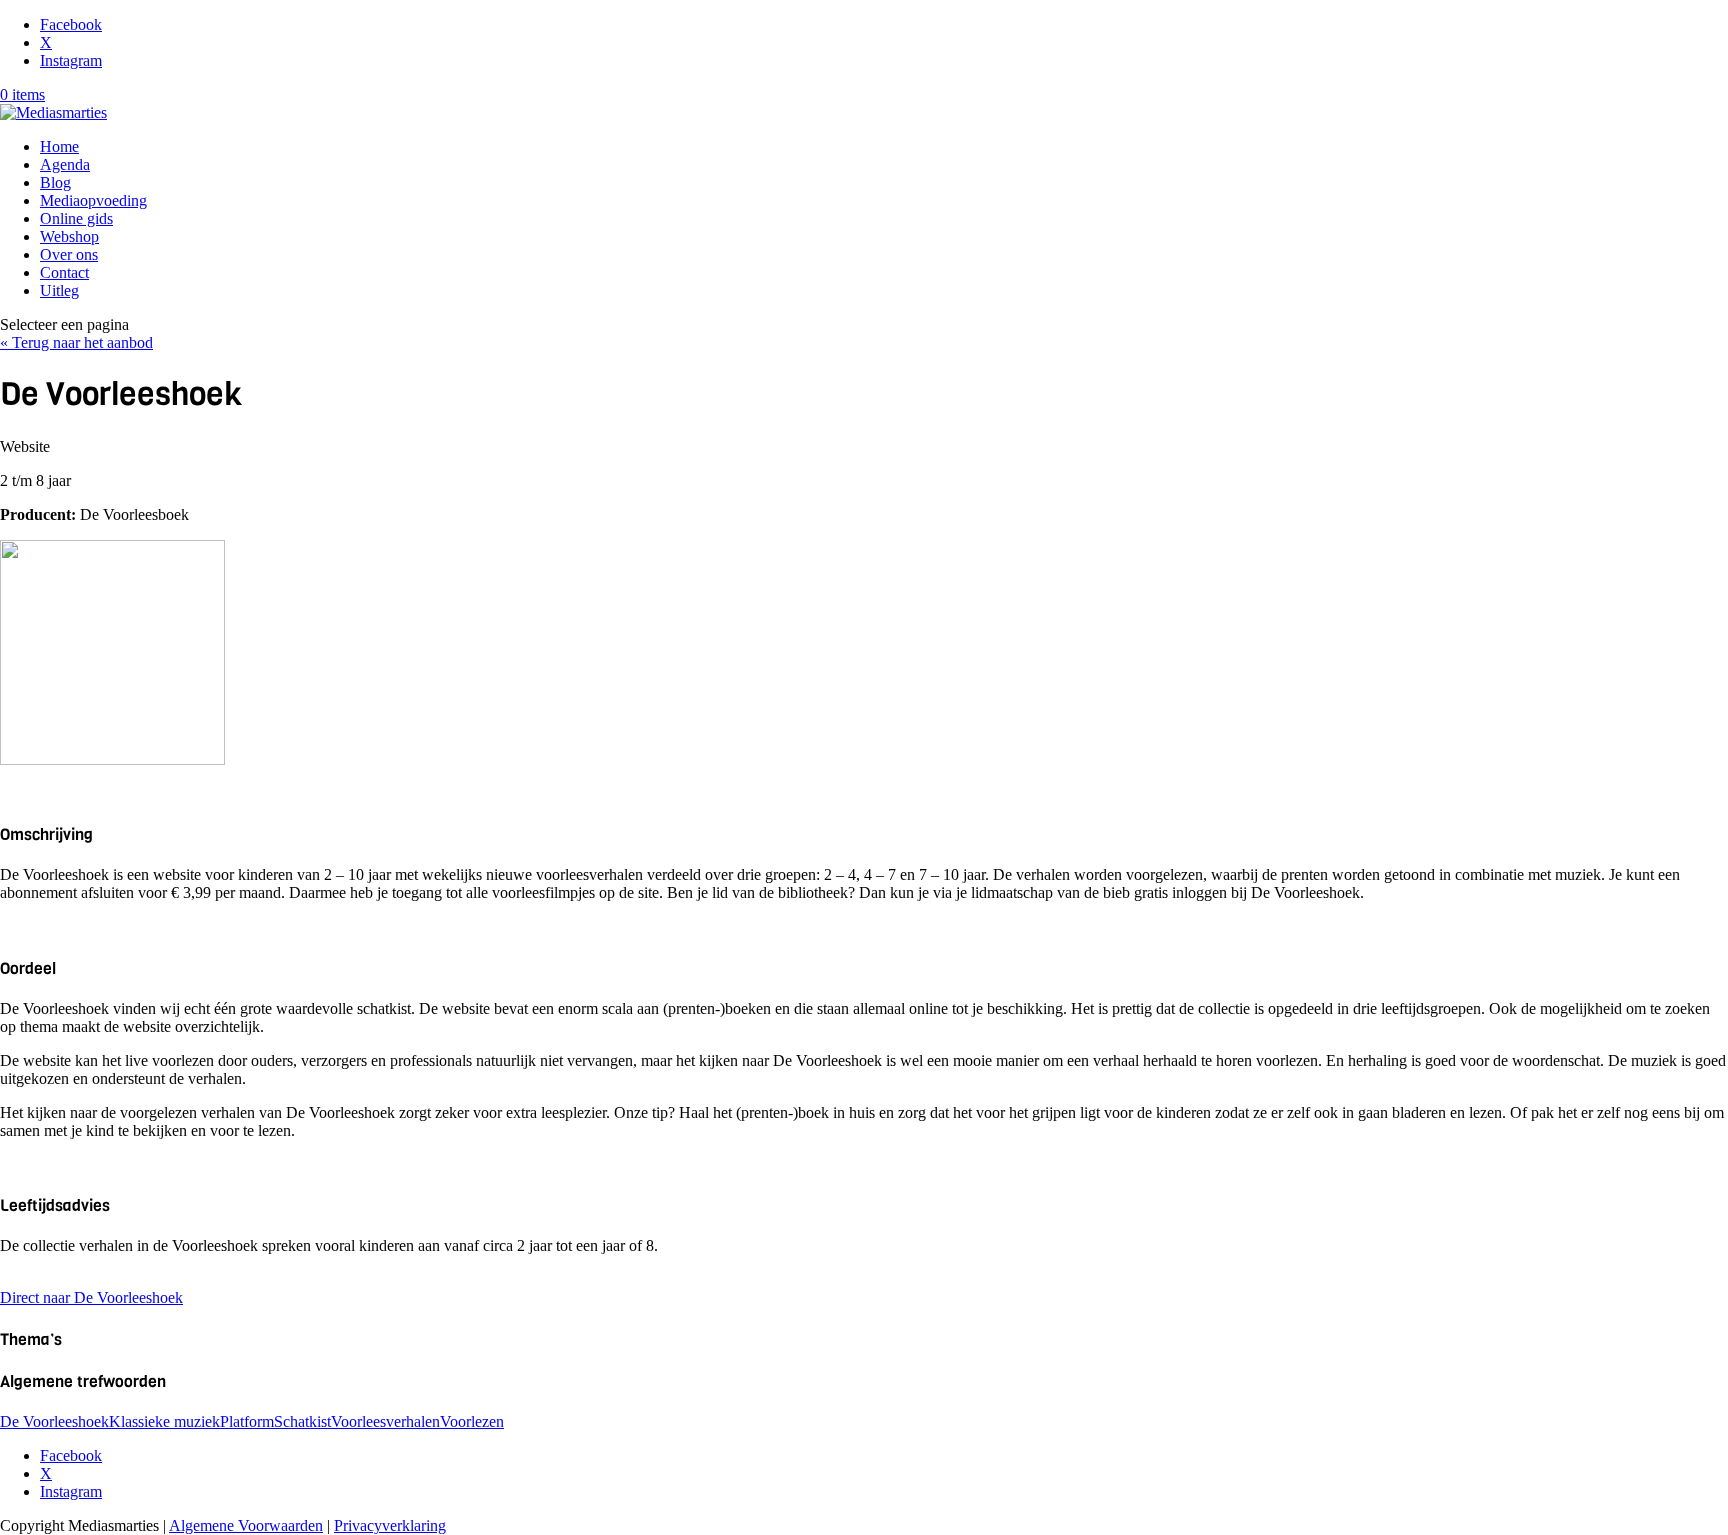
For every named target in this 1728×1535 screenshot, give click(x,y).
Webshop (69, 236)
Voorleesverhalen (385, 1421)
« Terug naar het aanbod (76, 342)
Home (59, 146)
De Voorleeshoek (54, 1421)
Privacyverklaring (390, 1525)
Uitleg (59, 290)
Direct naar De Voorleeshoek (91, 1297)
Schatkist (302, 1421)
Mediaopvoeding (93, 200)
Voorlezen (472, 1421)
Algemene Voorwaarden (246, 1525)
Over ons (69, 254)
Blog (55, 182)
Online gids (76, 218)
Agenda (65, 164)
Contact (64, 272)
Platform (247, 1421)
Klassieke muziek (164, 1421)
